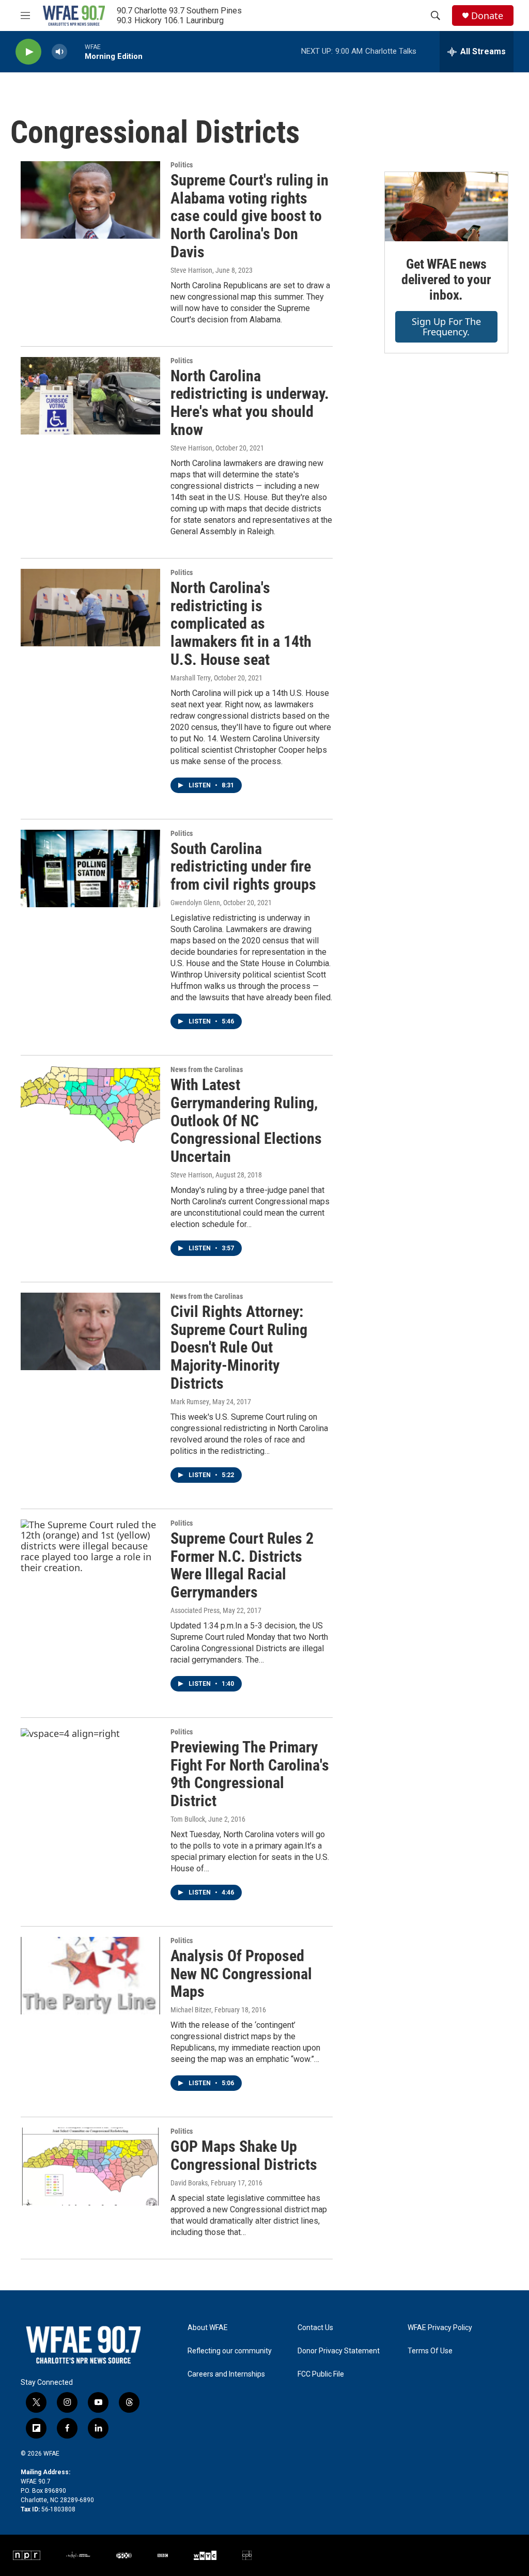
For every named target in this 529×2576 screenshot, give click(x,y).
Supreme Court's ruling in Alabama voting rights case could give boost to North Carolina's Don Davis (250, 216)
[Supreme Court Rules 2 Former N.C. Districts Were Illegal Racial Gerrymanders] (90, 1558)
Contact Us (315, 2328)
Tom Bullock (188, 1819)
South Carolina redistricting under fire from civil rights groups (243, 867)
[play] (28, 52)
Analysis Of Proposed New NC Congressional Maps (241, 1974)
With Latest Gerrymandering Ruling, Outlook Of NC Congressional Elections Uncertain (246, 1121)
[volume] (59, 52)
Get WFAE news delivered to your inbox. (446, 280)
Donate (487, 16)
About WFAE (208, 2328)
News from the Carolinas (207, 1069)
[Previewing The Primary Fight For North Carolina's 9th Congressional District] (90, 1767)
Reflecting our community (230, 2351)
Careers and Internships (226, 2374)
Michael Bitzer (191, 2010)
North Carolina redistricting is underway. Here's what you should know (250, 403)
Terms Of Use (430, 2351)
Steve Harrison (191, 270)
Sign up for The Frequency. (446, 327)
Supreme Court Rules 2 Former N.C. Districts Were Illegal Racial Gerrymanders (242, 1565)
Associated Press (195, 1610)
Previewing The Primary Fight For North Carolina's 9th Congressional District (250, 1774)
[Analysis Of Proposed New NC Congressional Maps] (90, 1976)
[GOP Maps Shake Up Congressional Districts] (90, 2166)
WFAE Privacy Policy (440, 2328)
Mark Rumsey (190, 1402)
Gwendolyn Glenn (195, 903)
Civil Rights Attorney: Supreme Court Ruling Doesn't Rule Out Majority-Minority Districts (239, 1347)
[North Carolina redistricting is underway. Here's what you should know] (90, 396)
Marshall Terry (191, 678)
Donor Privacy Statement (339, 2351)
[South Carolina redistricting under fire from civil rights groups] (90, 868)
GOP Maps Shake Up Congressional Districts (244, 2155)
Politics (182, 165)
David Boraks (189, 2183)
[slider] (76, 51)
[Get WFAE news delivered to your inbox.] (446, 207)
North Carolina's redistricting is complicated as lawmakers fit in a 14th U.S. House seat (241, 624)
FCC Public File (321, 2374)
